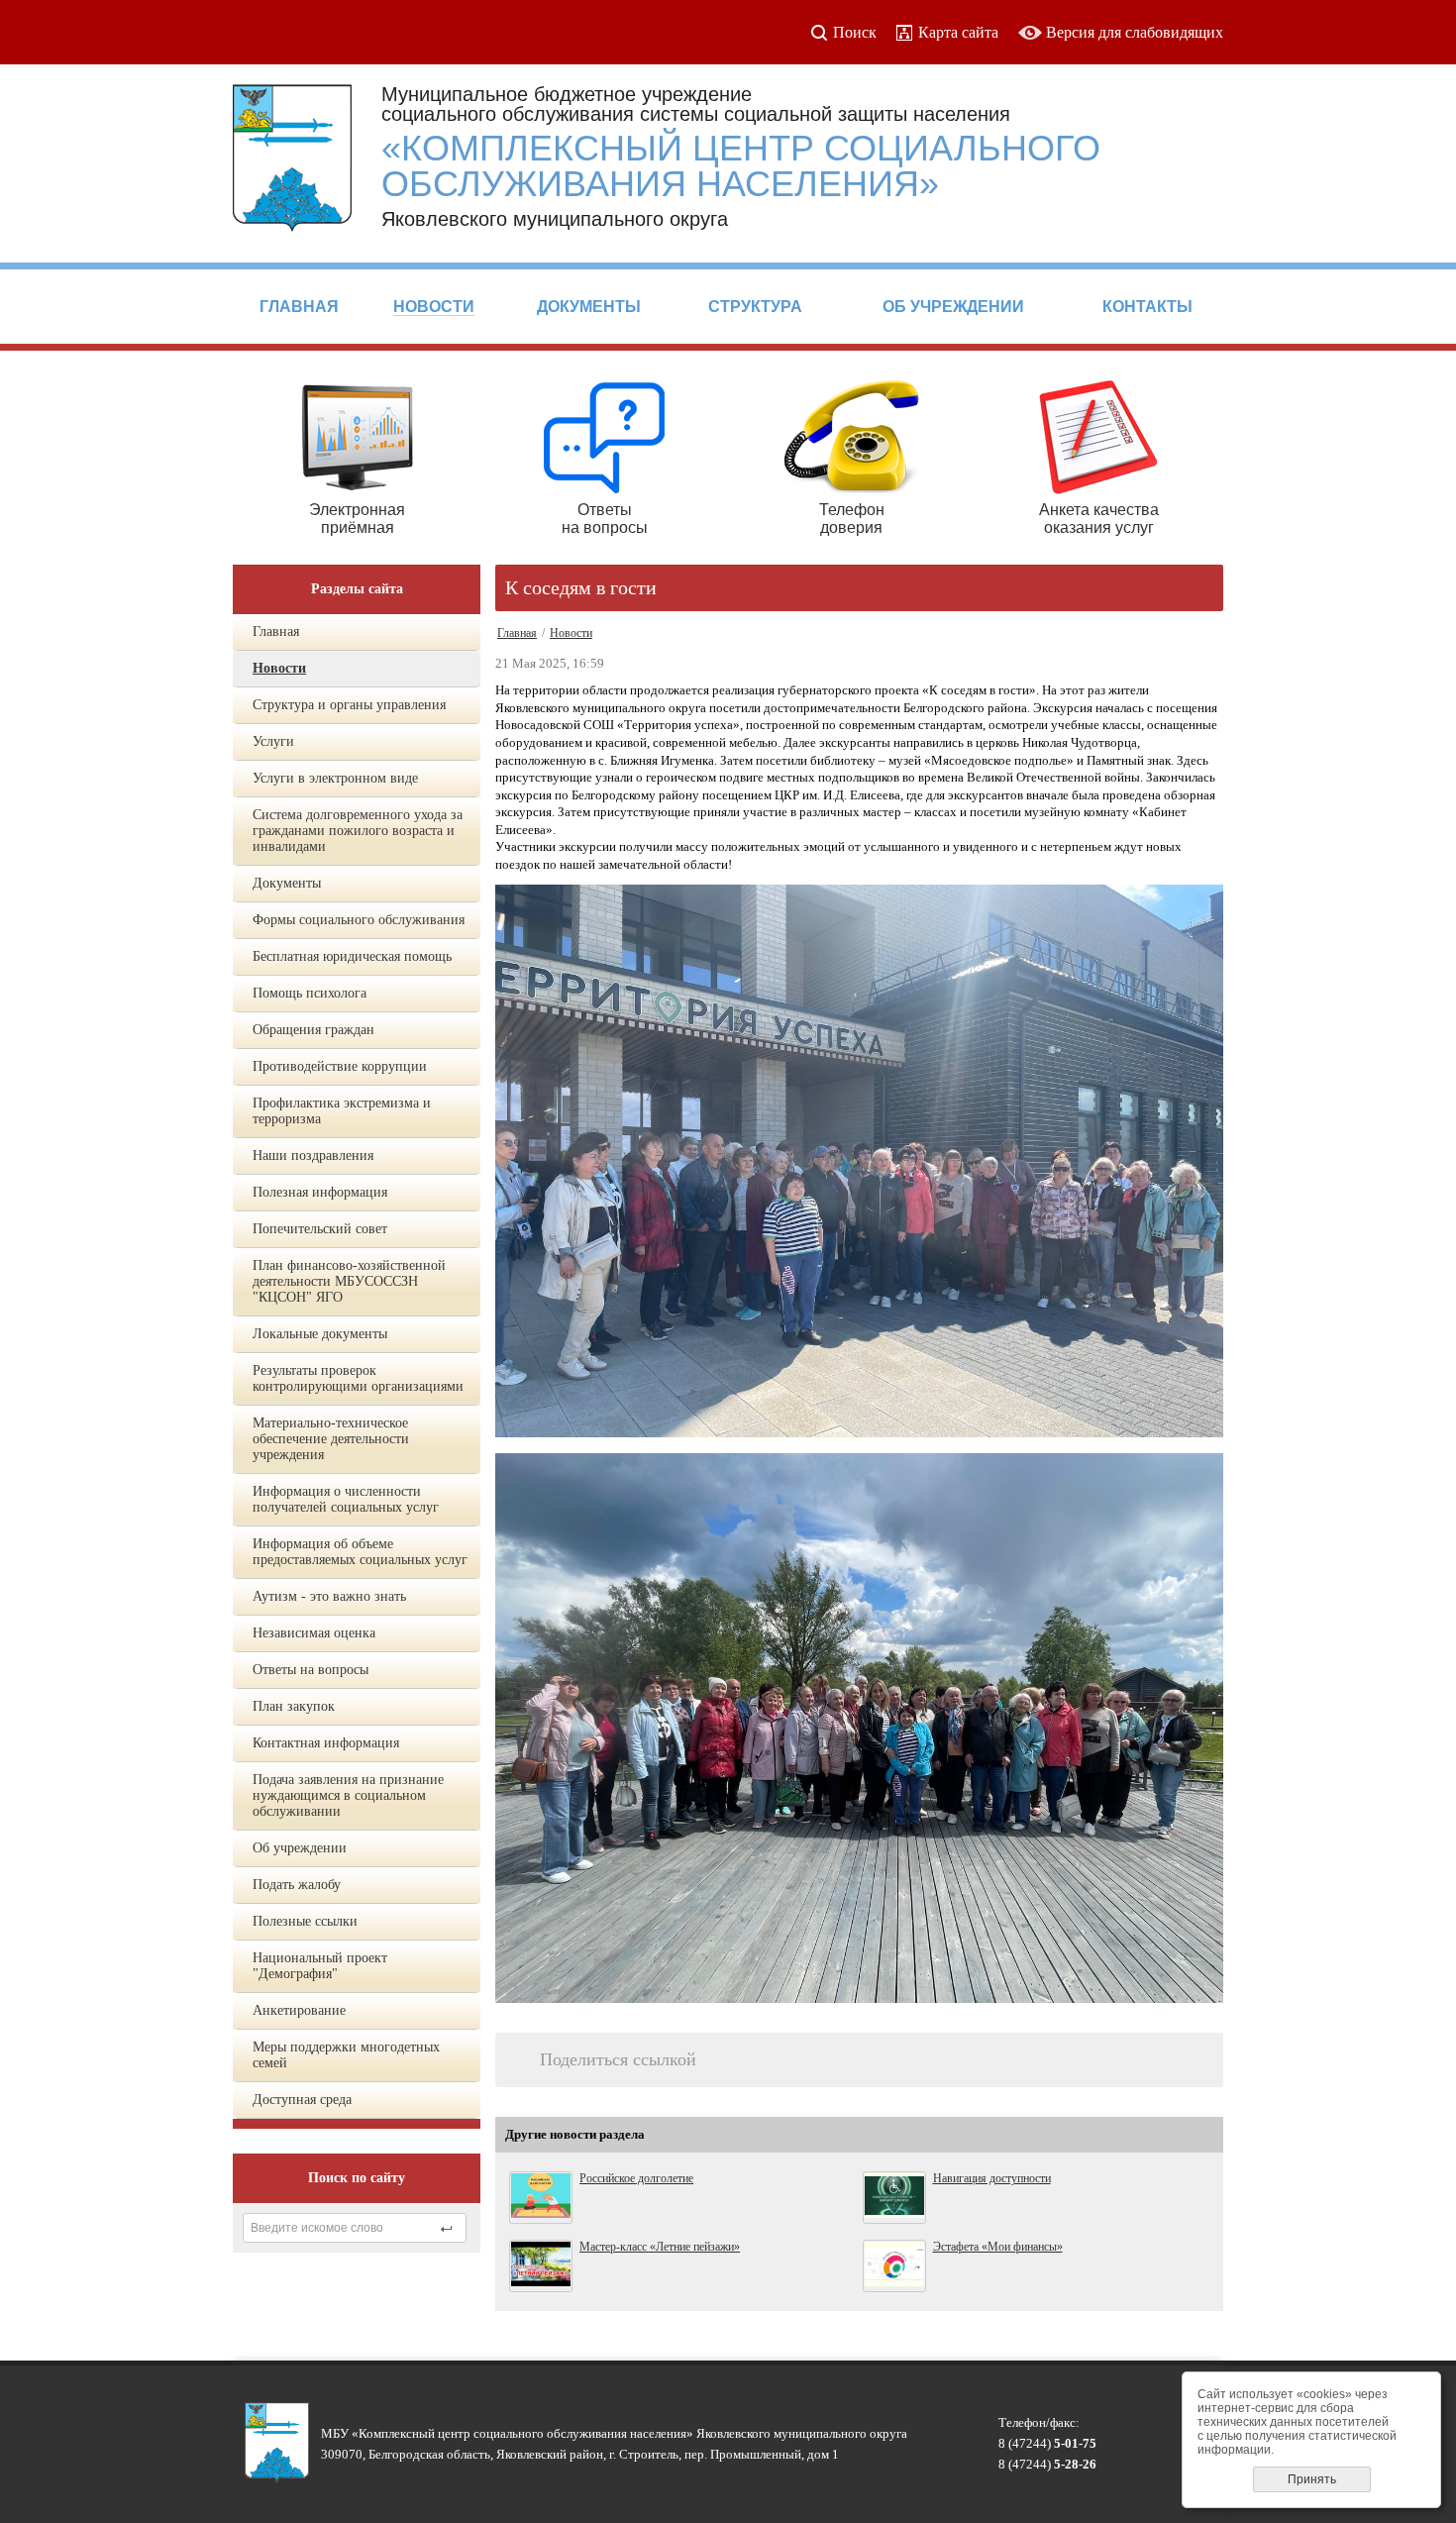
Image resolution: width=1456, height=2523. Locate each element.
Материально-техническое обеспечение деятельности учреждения (331, 1439)
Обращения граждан (313, 1030)
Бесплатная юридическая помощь (352, 956)
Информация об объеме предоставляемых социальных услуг (360, 1552)
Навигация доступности (992, 2178)
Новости (279, 668)
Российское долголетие (636, 2178)
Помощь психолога (310, 993)
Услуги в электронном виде (335, 778)
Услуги (273, 741)
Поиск (855, 32)
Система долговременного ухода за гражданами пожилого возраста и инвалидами (358, 831)
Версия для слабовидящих (1135, 32)
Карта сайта (958, 32)
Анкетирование (299, 2010)
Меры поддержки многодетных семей (346, 2055)
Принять (1312, 2479)
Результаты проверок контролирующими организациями (358, 1378)
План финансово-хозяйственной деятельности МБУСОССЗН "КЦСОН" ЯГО (349, 1281)
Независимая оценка (314, 1633)
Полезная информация (320, 1192)
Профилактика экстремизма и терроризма (342, 1111)
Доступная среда (302, 2100)
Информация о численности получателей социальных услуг (346, 1499)
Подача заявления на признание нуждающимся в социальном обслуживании (348, 1795)
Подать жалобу (297, 1885)
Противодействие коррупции (340, 1066)
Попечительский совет (320, 1229)
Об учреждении (300, 1848)
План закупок (294, 1706)
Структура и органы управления (349, 705)
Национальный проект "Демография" (320, 1966)
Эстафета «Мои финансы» (998, 2247)
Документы (287, 883)
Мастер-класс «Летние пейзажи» (660, 2247)
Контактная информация (326, 1743)
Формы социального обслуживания (359, 920)
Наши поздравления (313, 1156)
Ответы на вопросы (311, 1670)
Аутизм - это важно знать (329, 1596)
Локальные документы (320, 1334)
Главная (276, 631)
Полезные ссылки (305, 1921)
